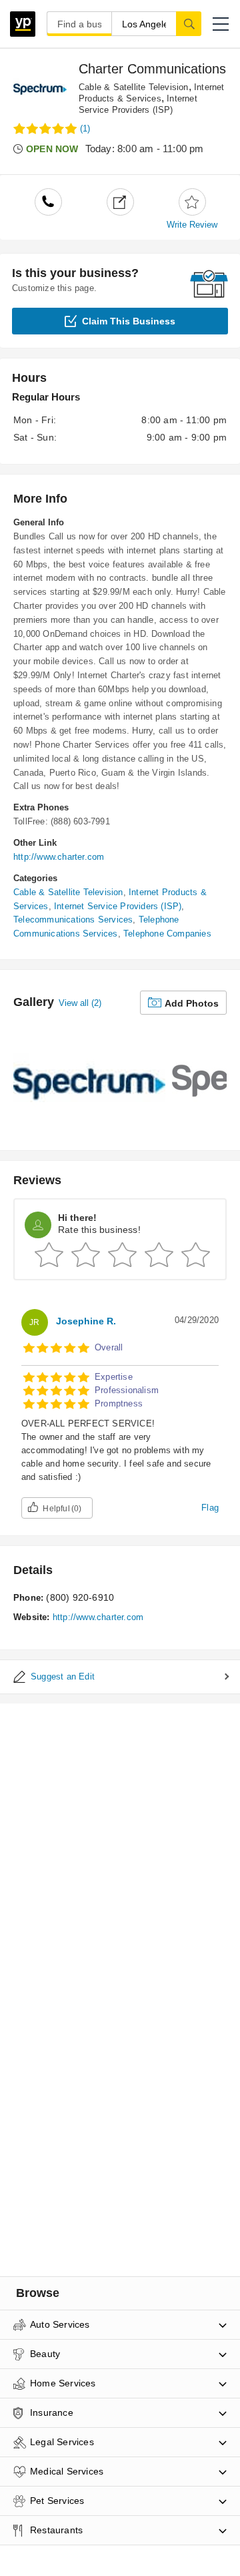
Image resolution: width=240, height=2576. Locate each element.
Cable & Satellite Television (134, 87)
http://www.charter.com (59, 857)
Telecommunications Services (73, 920)
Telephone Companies (167, 934)
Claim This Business (129, 321)
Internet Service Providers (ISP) (118, 906)
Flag (210, 1508)
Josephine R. (86, 1321)
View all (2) (80, 1003)
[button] (221, 24)
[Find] (189, 23)
